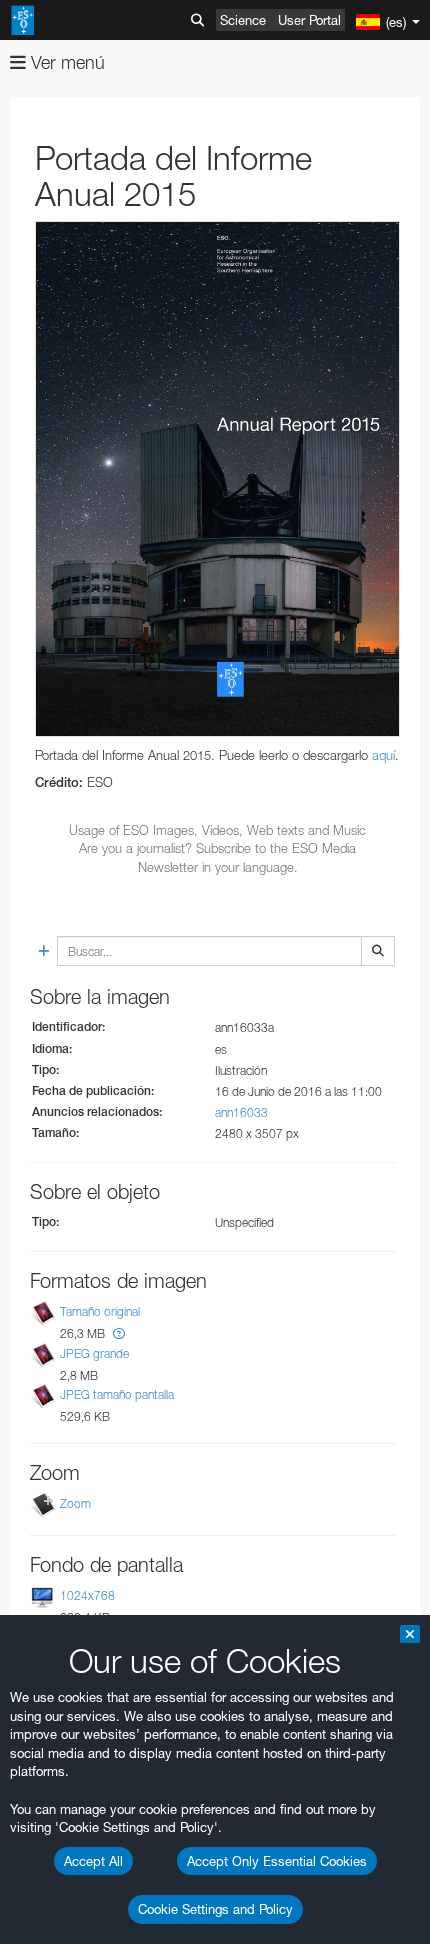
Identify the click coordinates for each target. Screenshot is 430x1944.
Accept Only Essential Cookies (277, 1861)
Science (243, 20)
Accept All (93, 1861)
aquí (383, 755)
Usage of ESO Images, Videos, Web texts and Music (217, 830)
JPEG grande (94, 1353)
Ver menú (65, 62)
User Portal (309, 20)
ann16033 (241, 1112)
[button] (119, 1333)
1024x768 (87, 1595)
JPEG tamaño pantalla (117, 1394)
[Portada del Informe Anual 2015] (217, 478)
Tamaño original (100, 1311)
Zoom (75, 1503)
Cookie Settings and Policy (215, 1909)
